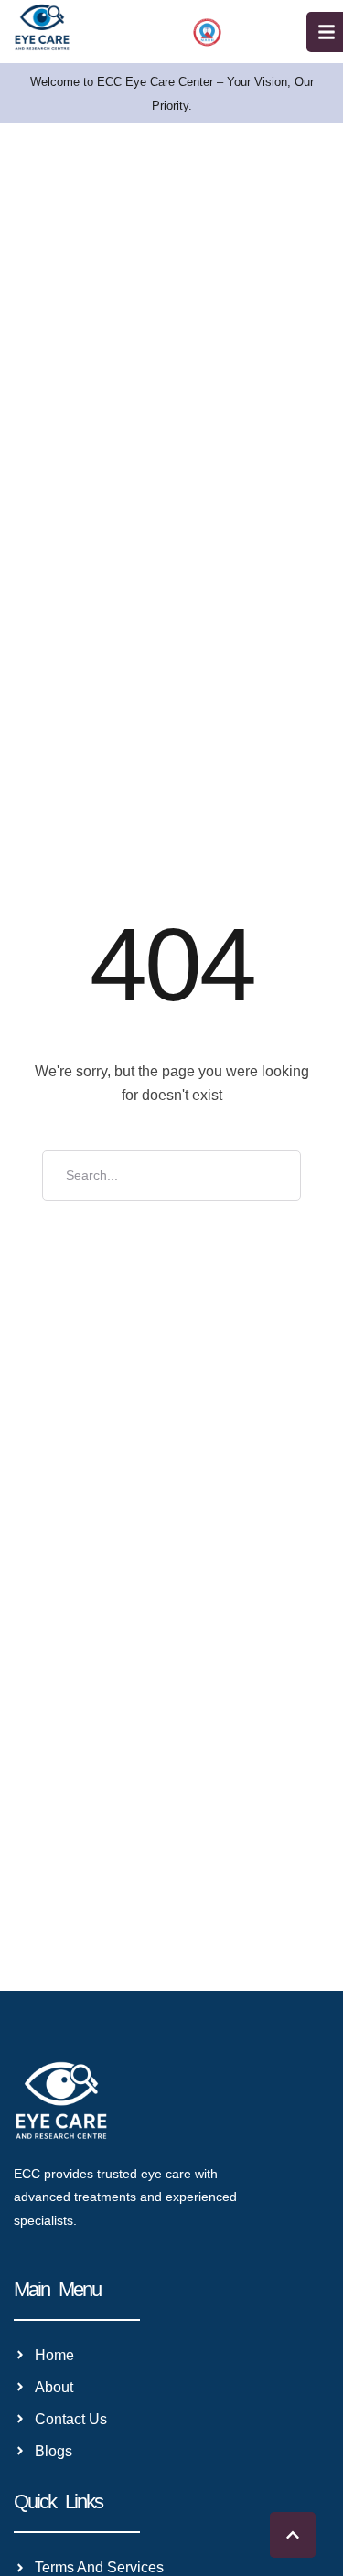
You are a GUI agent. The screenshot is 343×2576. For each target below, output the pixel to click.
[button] (293, 2535)
